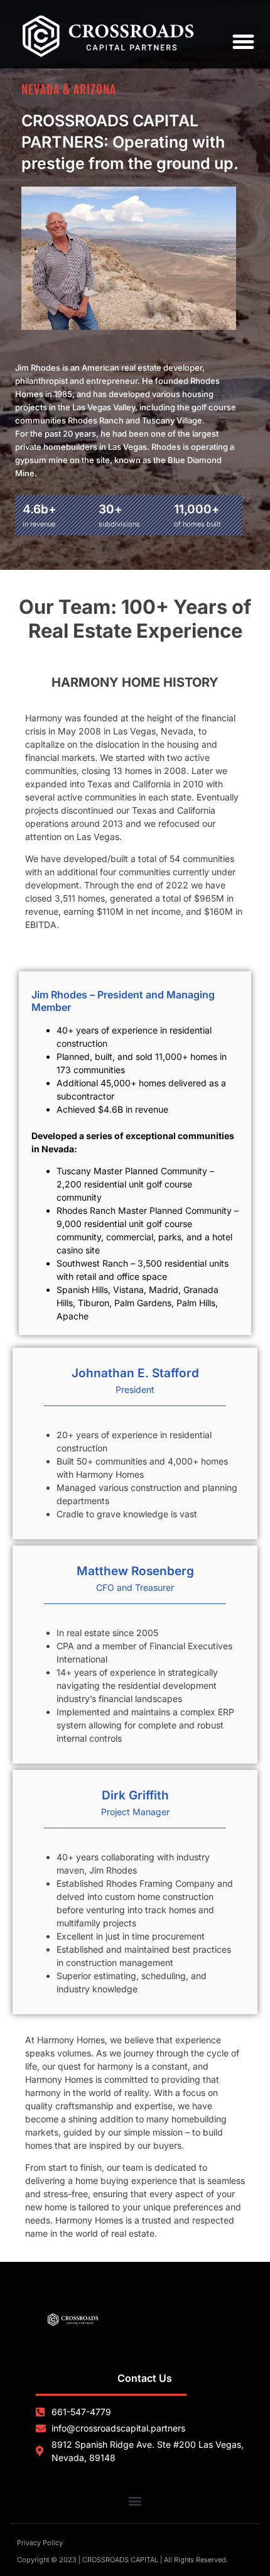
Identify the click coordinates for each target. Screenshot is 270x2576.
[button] (243, 42)
